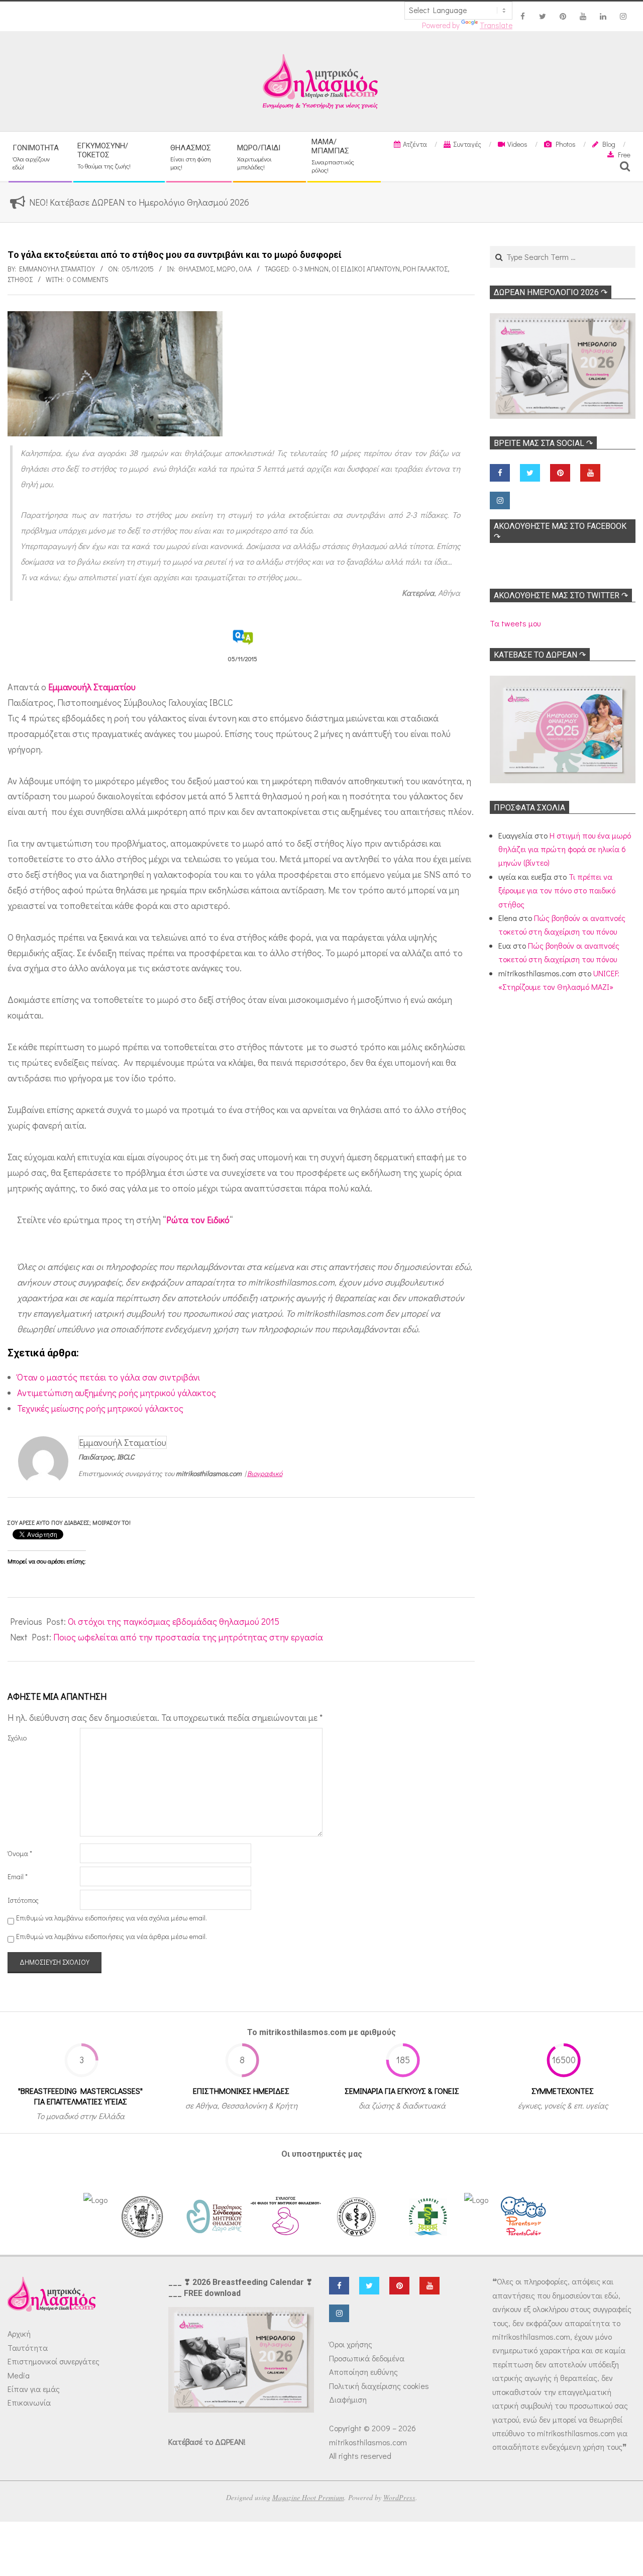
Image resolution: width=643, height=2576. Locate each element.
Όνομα (20, 1853)
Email (18, 1876)
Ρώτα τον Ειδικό (198, 1220)
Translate (496, 25)
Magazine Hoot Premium (308, 2497)
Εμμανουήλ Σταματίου (92, 687)
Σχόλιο (17, 1738)
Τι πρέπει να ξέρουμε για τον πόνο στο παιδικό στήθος (557, 890)
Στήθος (20, 279)
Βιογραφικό (265, 1473)
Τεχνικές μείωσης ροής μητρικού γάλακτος (100, 1408)
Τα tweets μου (515, 623)
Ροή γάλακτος (425, 269)
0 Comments (88, 279)
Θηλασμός (196, 269)
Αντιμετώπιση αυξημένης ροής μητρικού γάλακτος (117, 1393)
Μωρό (226, 269)
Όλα (245, 269)
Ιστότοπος (23, 1900)
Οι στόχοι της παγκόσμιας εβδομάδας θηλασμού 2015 (174, 1621)
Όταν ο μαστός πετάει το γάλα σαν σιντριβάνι (109, 1377)
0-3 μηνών (311, 269)
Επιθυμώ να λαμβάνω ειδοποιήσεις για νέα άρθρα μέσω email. (112, 1936)
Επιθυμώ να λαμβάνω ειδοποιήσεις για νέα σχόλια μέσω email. (112, 1918)
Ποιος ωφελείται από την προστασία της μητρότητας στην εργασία (188, 1637)
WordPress (399, 2497)
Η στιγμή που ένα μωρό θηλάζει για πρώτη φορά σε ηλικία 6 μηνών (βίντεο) (565, 849)
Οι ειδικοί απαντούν (366, 269)
